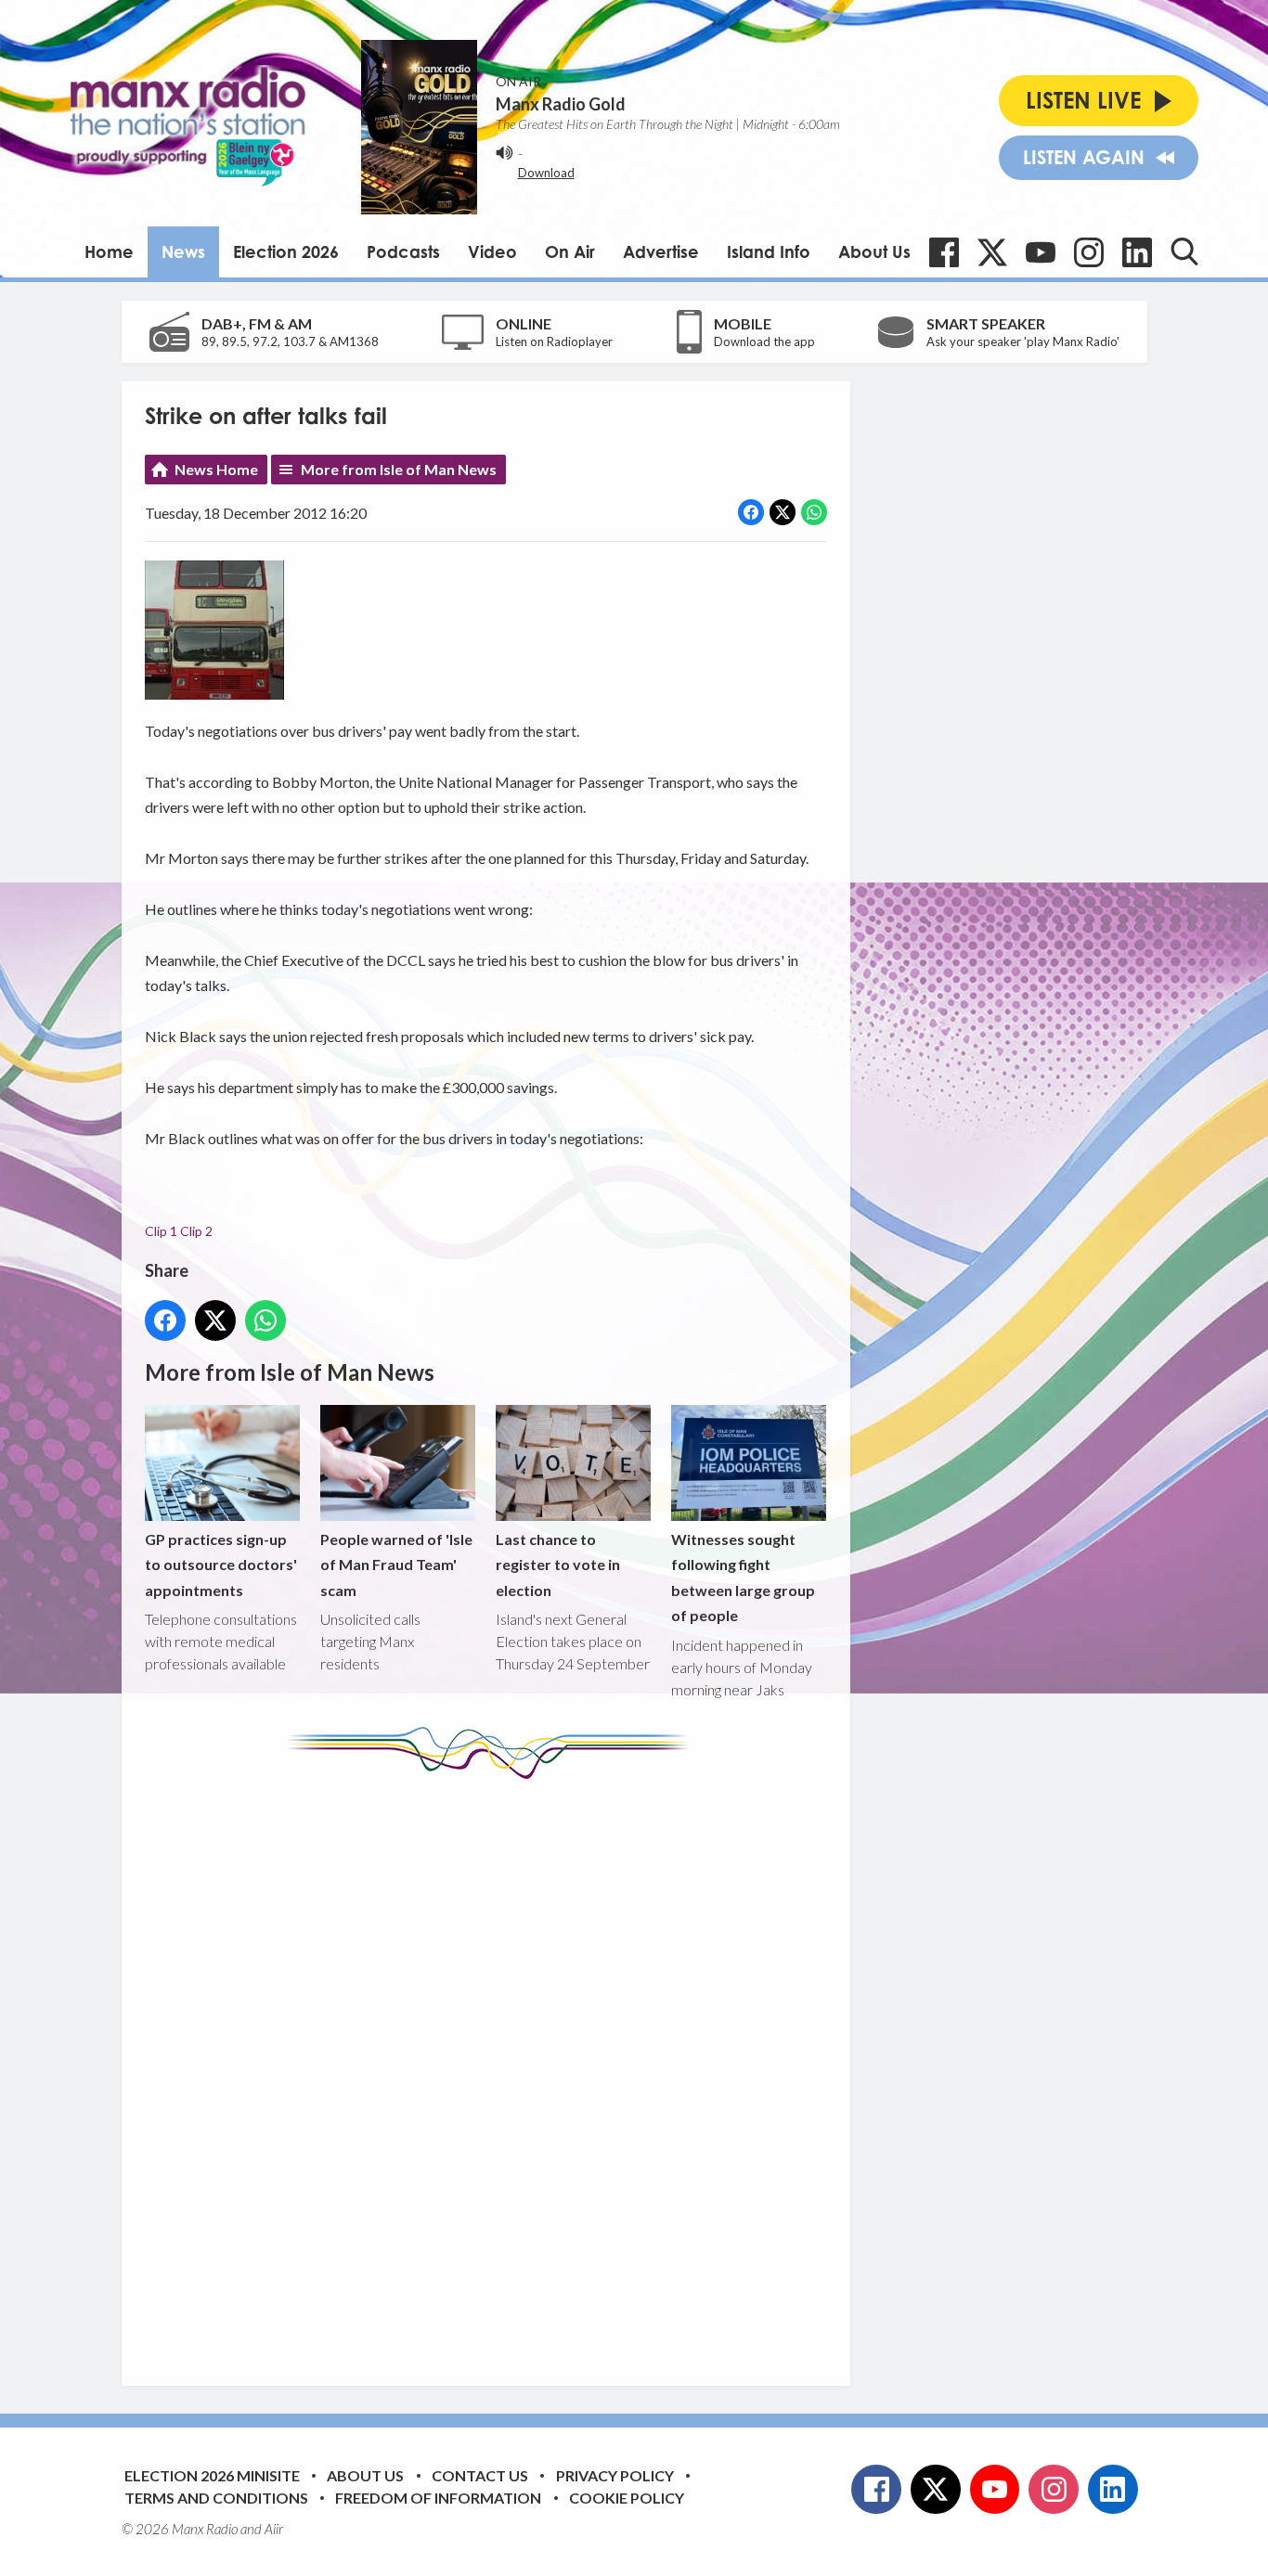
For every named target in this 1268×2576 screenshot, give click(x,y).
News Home (216, 469)
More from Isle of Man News (399, 469)
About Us (874, 251)
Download (546, 173)
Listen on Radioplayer (554, 341)
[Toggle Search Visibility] (1184, 251)
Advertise (661, 251)
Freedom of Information (438, 2498)
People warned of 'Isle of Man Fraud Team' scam (396, 1565)
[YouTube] (1041, 252)
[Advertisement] (493, 2068)
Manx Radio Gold (561, 104)
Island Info (769, 251)
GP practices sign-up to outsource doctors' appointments (221, 1565)
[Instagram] (1089, 252)
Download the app (764, 341)
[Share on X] (783, 512)
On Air (570, 251)
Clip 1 (161, 1231)
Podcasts (403, 251)
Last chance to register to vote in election (558, 1565)
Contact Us (480, 2475)
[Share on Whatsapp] (814, 512)
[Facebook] (944, 252)
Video (492, 251)
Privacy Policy (615, 2475)
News (183, 251)
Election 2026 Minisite (212, 2475)
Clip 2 (196, 1231)
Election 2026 (286, 251)
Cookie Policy (627, 2498)
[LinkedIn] (1137, 252)
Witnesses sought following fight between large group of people (743, 1577)
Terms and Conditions (216, 2498)
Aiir (274, 2529)
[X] (992, 252)
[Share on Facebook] (751, 512)
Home (109, 251)
